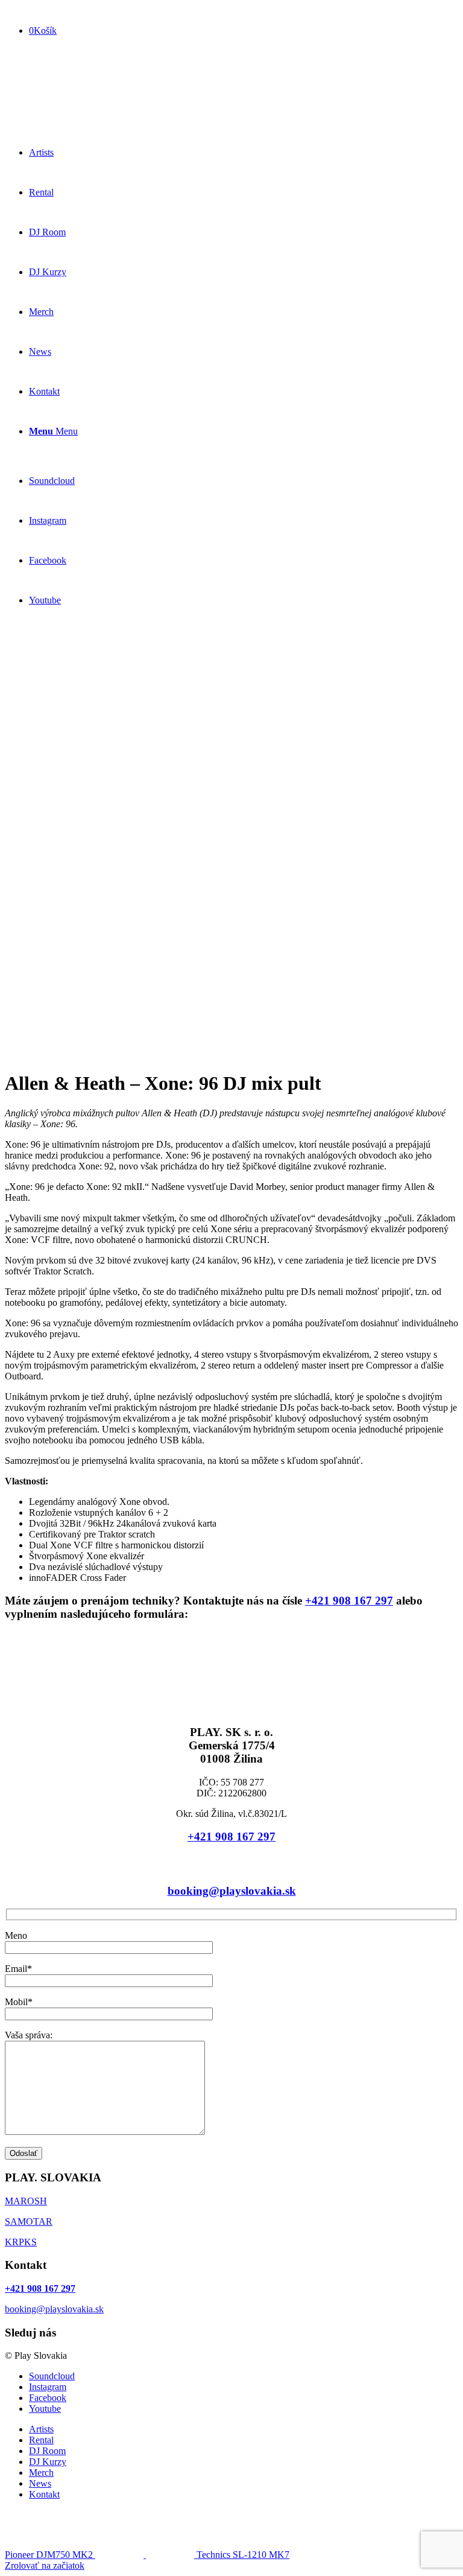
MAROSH (26, 2201)
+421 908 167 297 (40, 10)
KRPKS (21, 2242)
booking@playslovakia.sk (232, 1891)
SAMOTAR (29, 2221)
